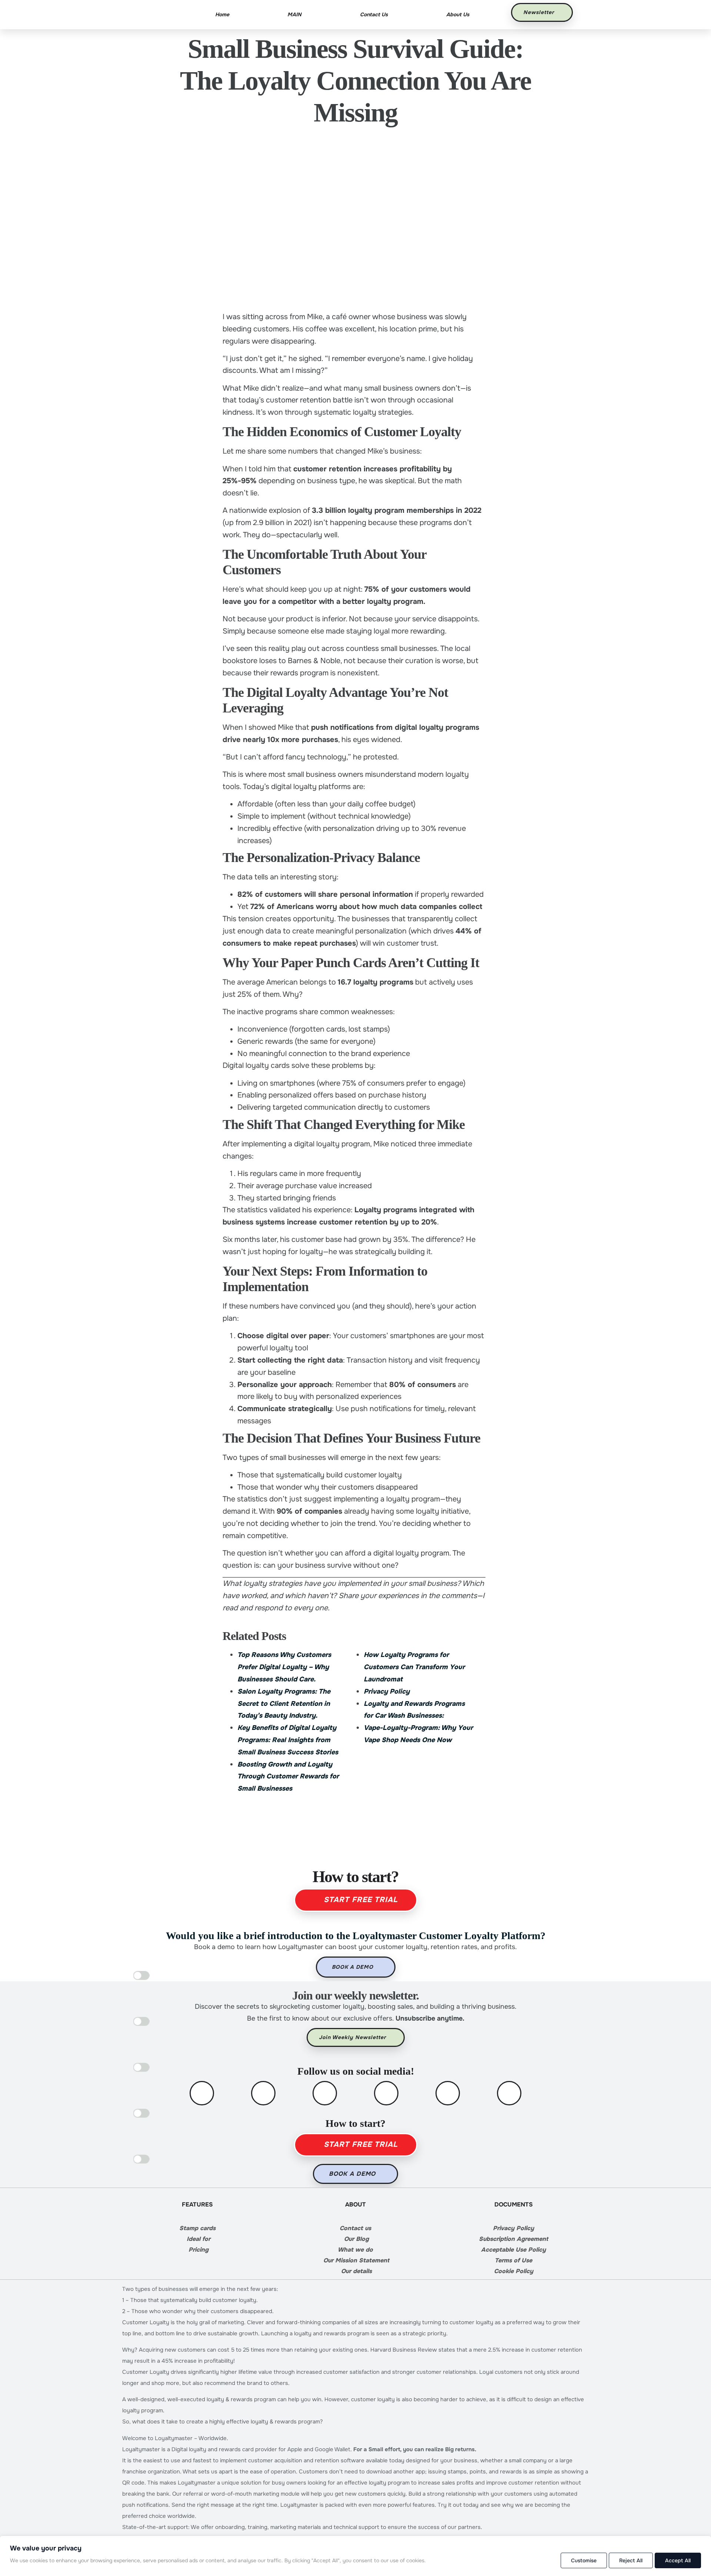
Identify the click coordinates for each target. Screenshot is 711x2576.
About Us (458, 14)
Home (222, 14)
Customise (584, 2560)
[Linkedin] (386, 2093)
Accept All (678, 2560)
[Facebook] (202, 2093)
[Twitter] (263, 2093)
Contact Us (374, 14)
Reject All (631, 2560)
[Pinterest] (448, 2093)
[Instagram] (325, 2093)
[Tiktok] (509, 2093)
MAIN (294, 14)
